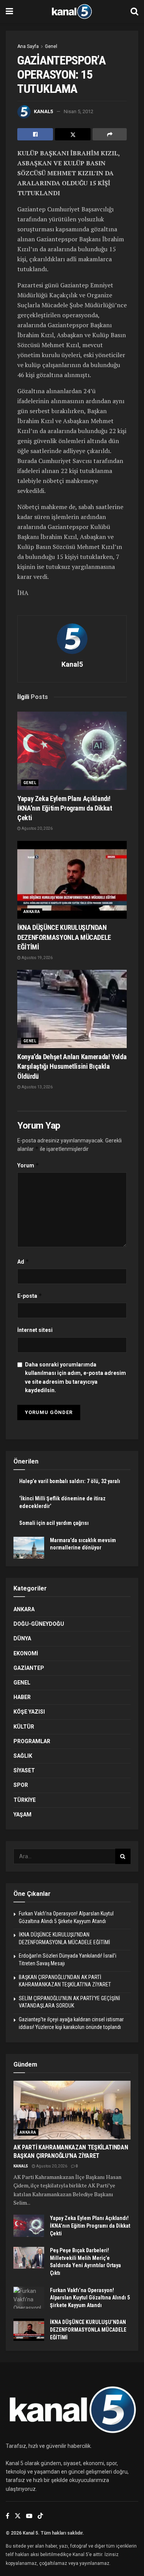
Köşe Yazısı (29, 1712)
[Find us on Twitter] (18, 2516)
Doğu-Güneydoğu (39, 1624)
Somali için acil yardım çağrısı (54, 1523)
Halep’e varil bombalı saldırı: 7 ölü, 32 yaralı (70, 1481)
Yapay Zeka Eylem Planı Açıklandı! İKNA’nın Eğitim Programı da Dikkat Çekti (65, 808)
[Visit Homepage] (72, 12)
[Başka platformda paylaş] (110, 134)
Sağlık (23, 1756)
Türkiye (25, 1800)
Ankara (32, 912)
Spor (21, 1785)
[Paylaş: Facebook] (35, 134)
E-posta (30, 1296)
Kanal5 (43, 111)
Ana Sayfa (28, 46)
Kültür (24, 1727)
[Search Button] (134, 12)
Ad (23, 1262)
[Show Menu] (9, 12)
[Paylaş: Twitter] (73, 134)
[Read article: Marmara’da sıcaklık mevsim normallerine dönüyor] (29, 1548)
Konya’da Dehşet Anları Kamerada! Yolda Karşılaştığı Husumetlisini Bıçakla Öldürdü (72, 1066)
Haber (22, 1697)
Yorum (28, 1165)
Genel (51, 46)
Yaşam (22, 1815)
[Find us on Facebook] (7, 2516)
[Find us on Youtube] (29, 2516)
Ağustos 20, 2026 (37, 828)
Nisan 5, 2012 (79, 111)
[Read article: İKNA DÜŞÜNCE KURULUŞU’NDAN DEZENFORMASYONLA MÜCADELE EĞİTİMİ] (72, 880)
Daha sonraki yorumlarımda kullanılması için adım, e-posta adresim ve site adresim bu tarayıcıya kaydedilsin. (75, 1377)
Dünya (22, 1638)
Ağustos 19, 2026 (37, 958)
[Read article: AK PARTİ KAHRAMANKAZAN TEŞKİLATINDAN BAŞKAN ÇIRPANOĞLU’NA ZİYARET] (72, 2110)
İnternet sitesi (35, 1330)
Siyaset (24, 1770)
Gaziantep (29, 1668)
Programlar (32, 1741)
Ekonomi (26, 1653)
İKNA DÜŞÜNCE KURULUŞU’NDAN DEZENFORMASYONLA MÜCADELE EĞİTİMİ (64, 937)
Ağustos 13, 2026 (37, 1087)
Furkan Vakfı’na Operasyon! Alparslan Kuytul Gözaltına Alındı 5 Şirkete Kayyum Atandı (90, 2298)
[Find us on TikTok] (40, 2516)
